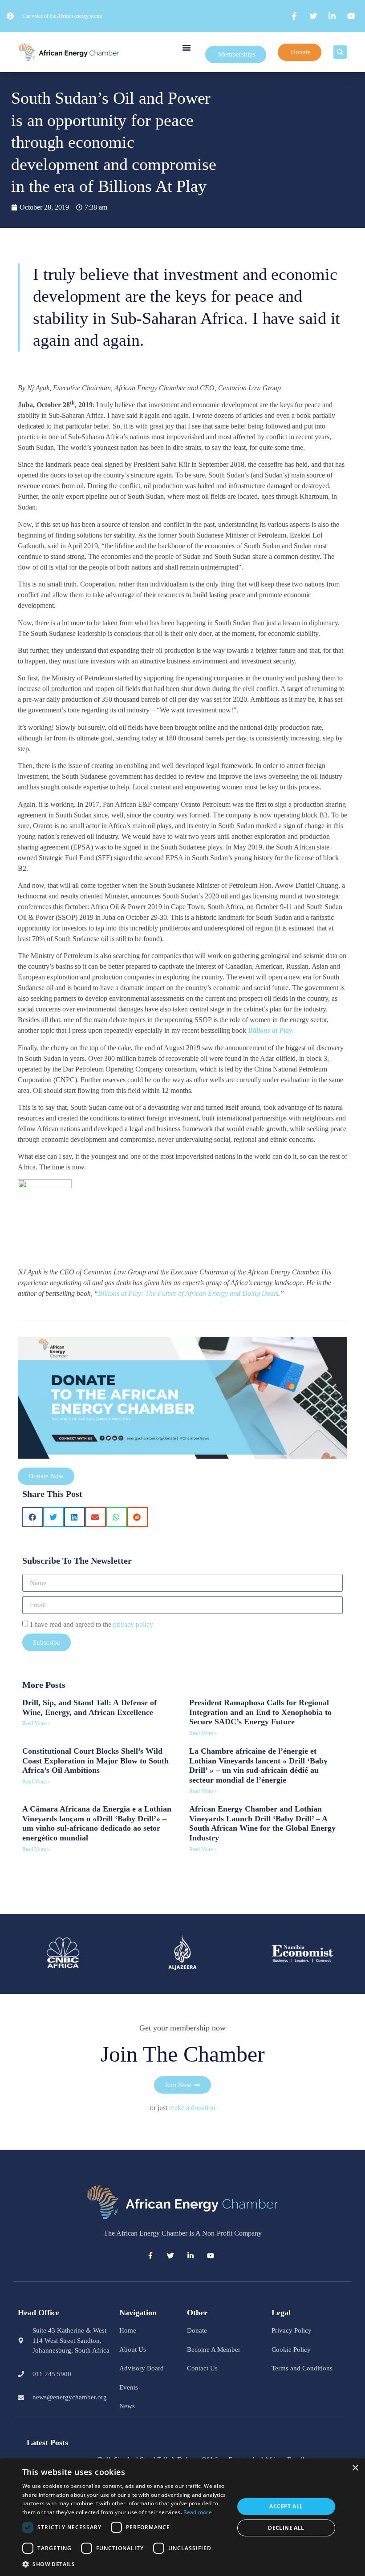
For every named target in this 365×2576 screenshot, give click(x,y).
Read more (198, 2512)
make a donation (192, 2108)
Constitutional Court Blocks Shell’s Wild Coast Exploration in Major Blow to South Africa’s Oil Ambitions (95, 1761)
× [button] (355, 2468)
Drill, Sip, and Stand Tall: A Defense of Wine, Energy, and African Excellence (89, 1707)
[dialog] (182, 2517)
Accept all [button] (286, 2506)
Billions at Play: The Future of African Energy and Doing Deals (188, 1293)
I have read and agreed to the (92, 1624)
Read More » (36, 1723)
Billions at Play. (271, 1030)
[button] (187, 48)
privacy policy (133, 1624)
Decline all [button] (286, 2528)
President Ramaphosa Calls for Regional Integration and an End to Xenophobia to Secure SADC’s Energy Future (260, 1712)
